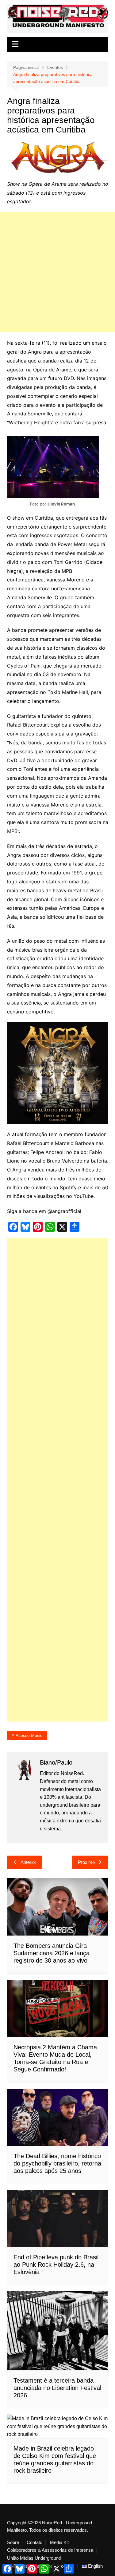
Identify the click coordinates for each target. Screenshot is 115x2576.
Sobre (13, 2542)
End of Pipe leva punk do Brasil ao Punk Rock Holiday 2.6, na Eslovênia (56, 2265)
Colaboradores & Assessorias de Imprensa (50, 2550)
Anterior (28, 1862)
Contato (34, 2542)
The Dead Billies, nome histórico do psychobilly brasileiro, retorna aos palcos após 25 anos (57, 2163)
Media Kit (59, 2542)
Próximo (86, 1862)
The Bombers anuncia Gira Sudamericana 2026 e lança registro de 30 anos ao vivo (52, 1953)
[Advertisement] (57, 272)
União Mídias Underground (34, 2558)
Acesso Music (29, 1735)
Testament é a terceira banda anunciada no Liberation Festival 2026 (57, 2388)
